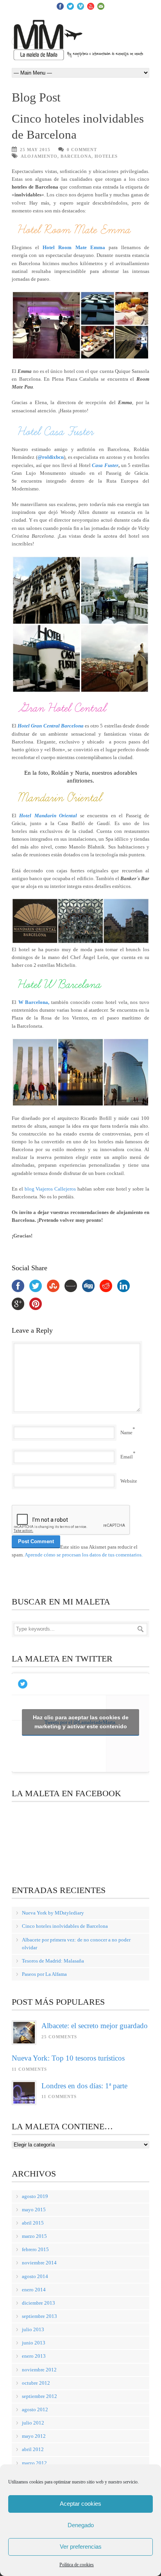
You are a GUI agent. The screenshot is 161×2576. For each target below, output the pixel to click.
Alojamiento (39, 156)
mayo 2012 (34, 2436)
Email (127, 1457)
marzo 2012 (34, 2463)
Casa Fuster (105, 465)
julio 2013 (33, 2329)
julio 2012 (33, 2423)
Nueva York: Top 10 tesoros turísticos (68, 2058)
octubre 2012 (36, 2383)
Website (129, 1481)
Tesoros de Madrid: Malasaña (53, 1961)
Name (126, 1432)
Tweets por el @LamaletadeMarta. (81, 1722)
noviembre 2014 (39, 2263)
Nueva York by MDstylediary (53, 1913)
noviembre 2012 (39, 2370)
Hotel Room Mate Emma (74, 247)
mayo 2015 (34, 2210)
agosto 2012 (35, 2409)
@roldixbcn (51, 457)
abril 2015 (33, 2223)
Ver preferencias (81, 2547)
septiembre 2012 (39, 2396)
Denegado (81, 2525)
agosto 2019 (35, 2196)
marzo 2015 (34, 2236)
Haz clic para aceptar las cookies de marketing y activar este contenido (81, 1722)
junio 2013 (34, 2343)
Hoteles (106, 156)
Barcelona (76, 156)
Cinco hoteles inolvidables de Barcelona (65, 1926)
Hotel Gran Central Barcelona (51, 726)
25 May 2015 (35, 150)
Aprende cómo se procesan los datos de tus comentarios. (84, 1555)
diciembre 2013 (38, 2303)
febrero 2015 (35, 2249)
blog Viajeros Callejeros (50, 1189)
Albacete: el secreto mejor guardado (95, 2026)
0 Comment (82, 150)
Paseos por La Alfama (44, 1974)
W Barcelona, (34, 1002)
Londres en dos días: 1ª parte (84, 2086)
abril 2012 (33, 2449)
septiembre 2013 (39, 2316)
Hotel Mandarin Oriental (48, 816)
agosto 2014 (35, 2276)
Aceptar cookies (80, 2504)
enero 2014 (34, 2290)
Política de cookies (77, 2565)
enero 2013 (34, 2356)
